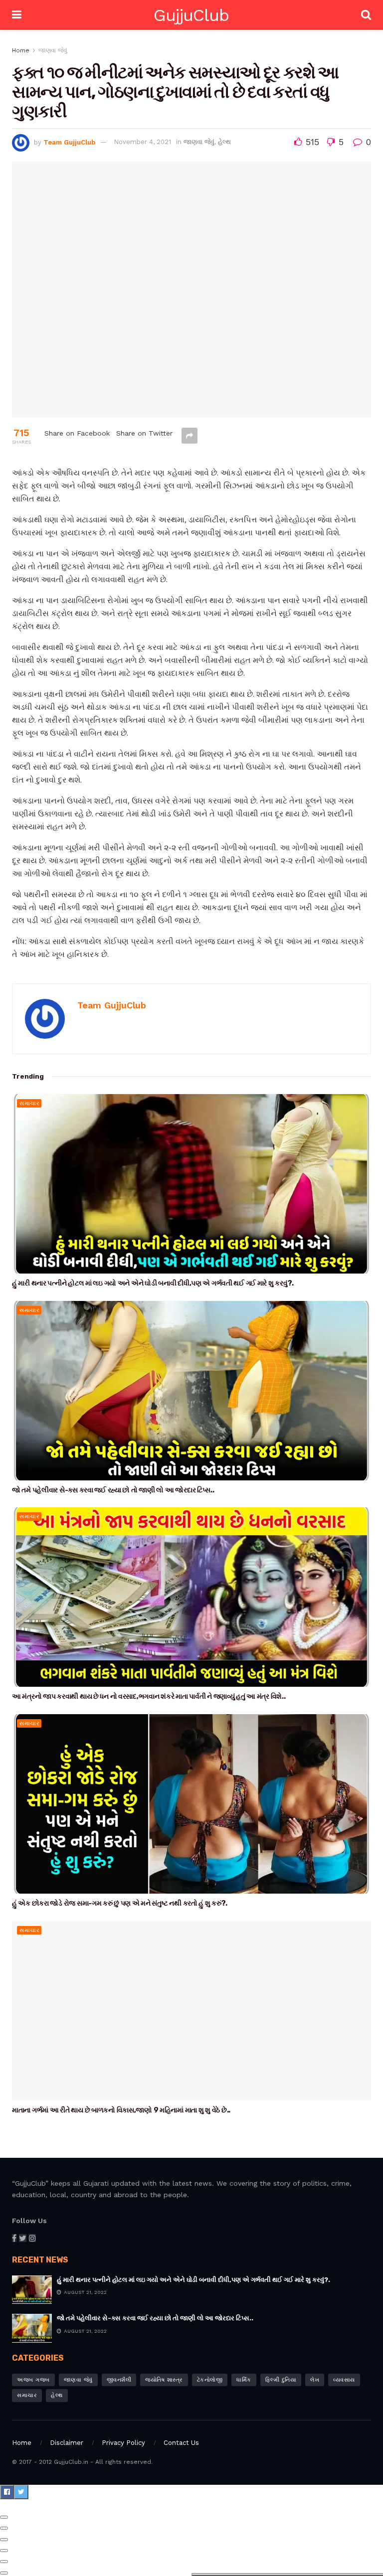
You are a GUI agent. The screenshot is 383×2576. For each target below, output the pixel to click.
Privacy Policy (123, 2443)
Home (21, 50)
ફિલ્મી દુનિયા (281, 2380)
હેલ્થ (224, 142)
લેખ (315, 2380)
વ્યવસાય (344, 2380)
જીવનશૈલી (119, 2380)
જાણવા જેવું (53, 50)
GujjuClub (191, 15)
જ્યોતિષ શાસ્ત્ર (164, 2380)
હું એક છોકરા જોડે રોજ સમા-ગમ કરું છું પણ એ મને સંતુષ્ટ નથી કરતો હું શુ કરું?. (120, 1903)
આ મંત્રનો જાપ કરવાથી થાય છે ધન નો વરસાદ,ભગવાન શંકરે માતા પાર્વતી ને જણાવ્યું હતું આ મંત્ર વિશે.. (149, 1696)
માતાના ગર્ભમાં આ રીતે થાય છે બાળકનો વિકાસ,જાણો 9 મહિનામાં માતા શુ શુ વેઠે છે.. (121, 2110)
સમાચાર (29, 1103)
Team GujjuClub (69, 142)
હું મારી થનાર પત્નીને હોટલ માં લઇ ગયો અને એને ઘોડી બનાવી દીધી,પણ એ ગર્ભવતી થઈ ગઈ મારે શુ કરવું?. (153, 1283)
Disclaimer (67, 2443)
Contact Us (181, 2443)
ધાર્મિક (244, 2380)
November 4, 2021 (142, 142)
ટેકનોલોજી (210, 2380)
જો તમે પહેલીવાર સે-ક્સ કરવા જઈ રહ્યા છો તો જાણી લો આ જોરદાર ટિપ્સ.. (113, 1490)
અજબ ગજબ (33, 2380)
